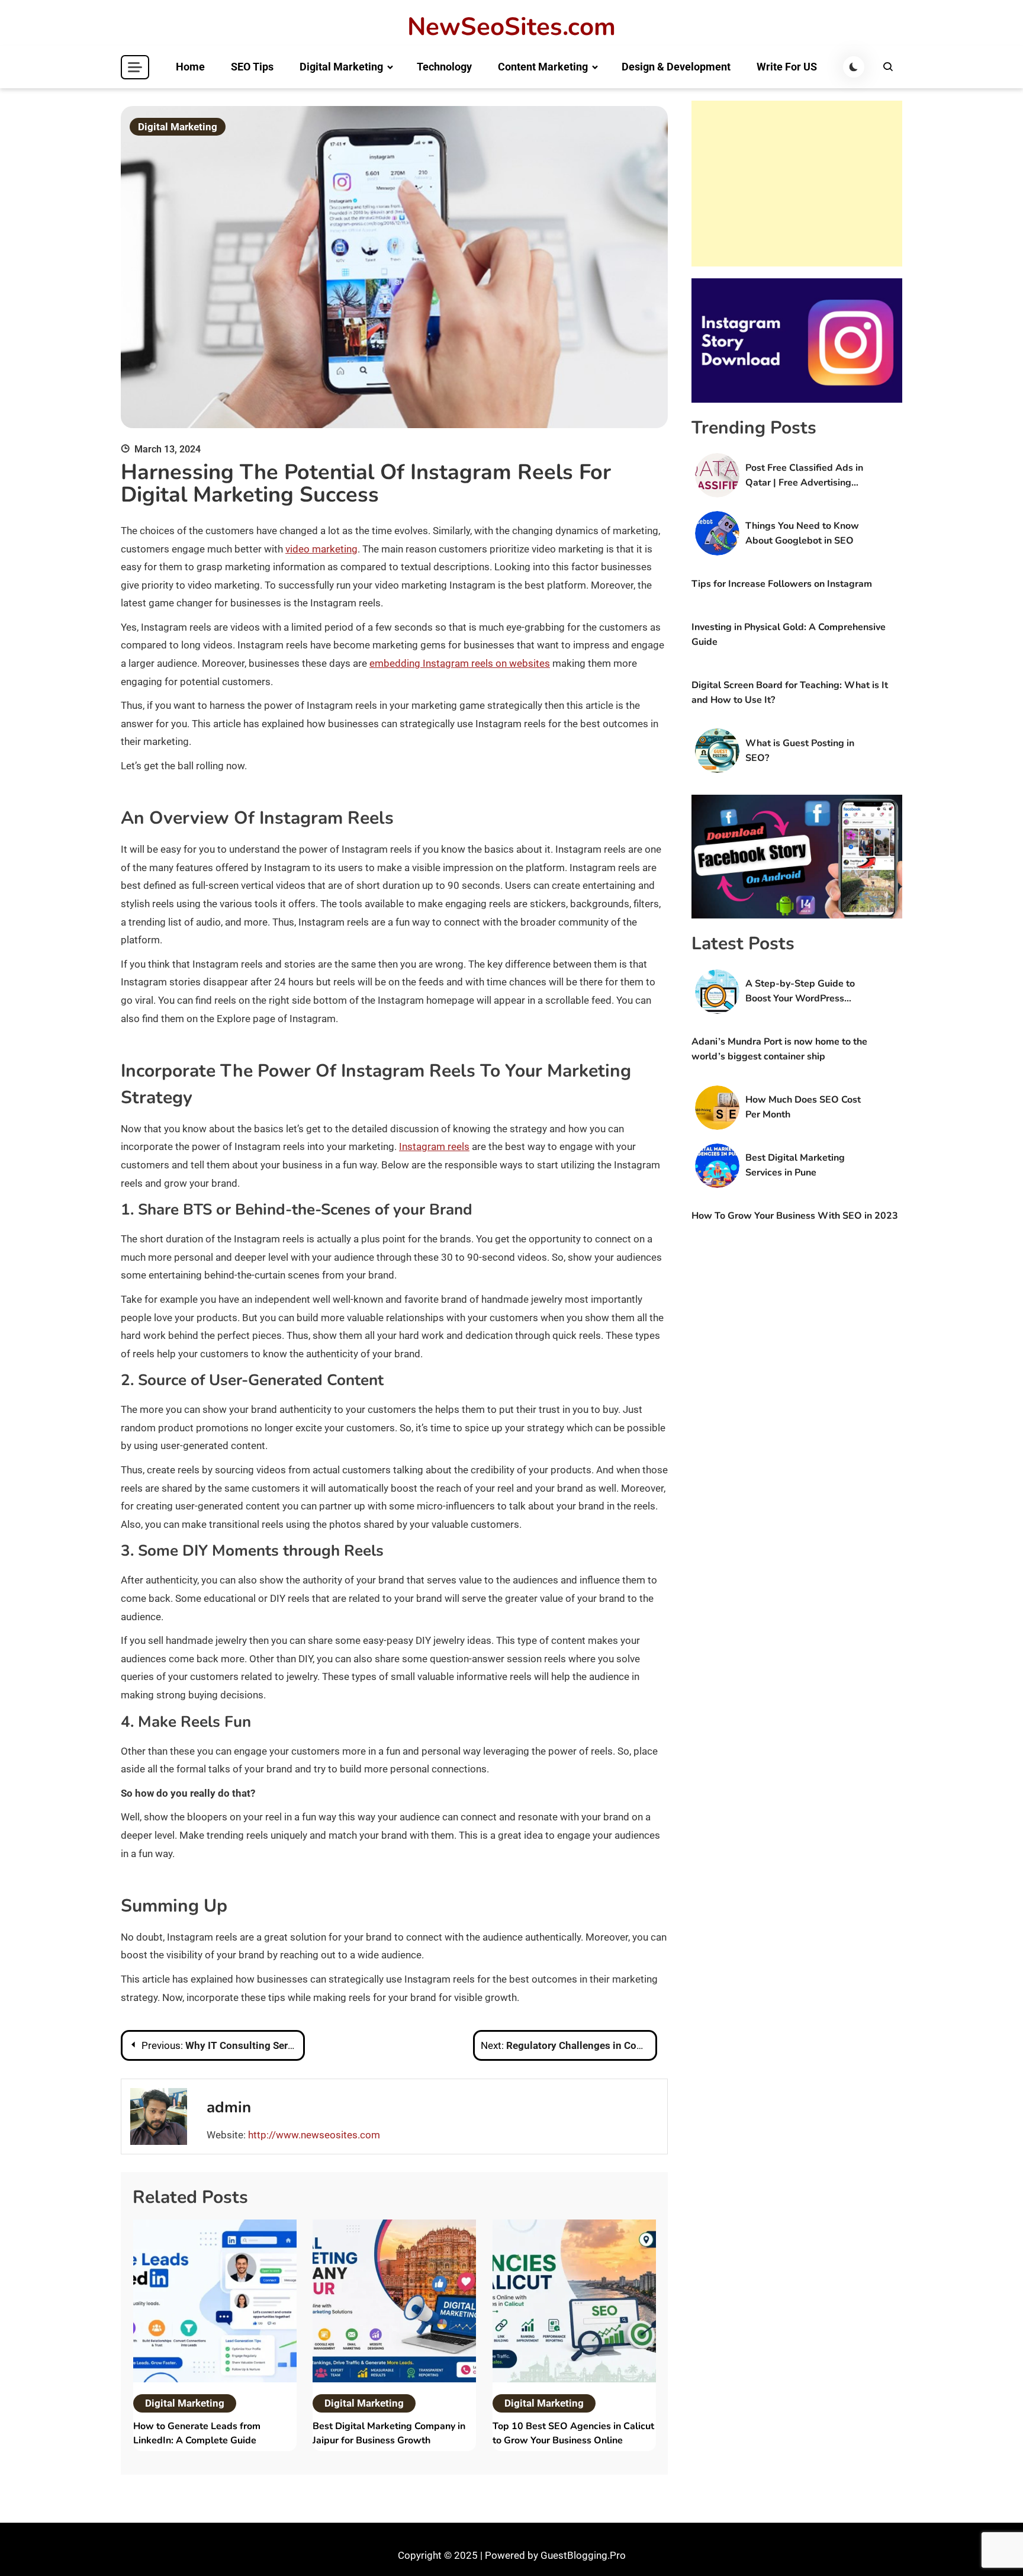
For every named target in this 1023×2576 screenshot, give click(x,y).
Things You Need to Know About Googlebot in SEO (802, 533)
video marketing (321, 549)
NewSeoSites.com (511, 27)
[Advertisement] (797, 184)
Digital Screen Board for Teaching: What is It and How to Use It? (790, 693)
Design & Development (676, 67)
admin (229, 2107)
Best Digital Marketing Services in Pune (795, 1165)
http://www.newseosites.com (314, 2135)
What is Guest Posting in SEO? (800, 751)
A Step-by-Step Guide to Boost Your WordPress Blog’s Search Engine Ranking (800, 992)
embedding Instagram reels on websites (460, 663)
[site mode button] (854, 67)
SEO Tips (252, 67)
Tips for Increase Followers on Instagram (782, 584)
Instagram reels (434, 1146)
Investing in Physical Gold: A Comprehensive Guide (789, 635)
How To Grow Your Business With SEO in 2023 (795, 1216)
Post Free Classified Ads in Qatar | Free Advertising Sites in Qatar (804, 476)
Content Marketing (543, 67)
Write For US (787, 67)
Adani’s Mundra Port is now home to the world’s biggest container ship (779, 1049)
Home (190, 67)
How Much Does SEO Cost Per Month (803, 1107)
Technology (444, 67)
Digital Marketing (341, 67)
